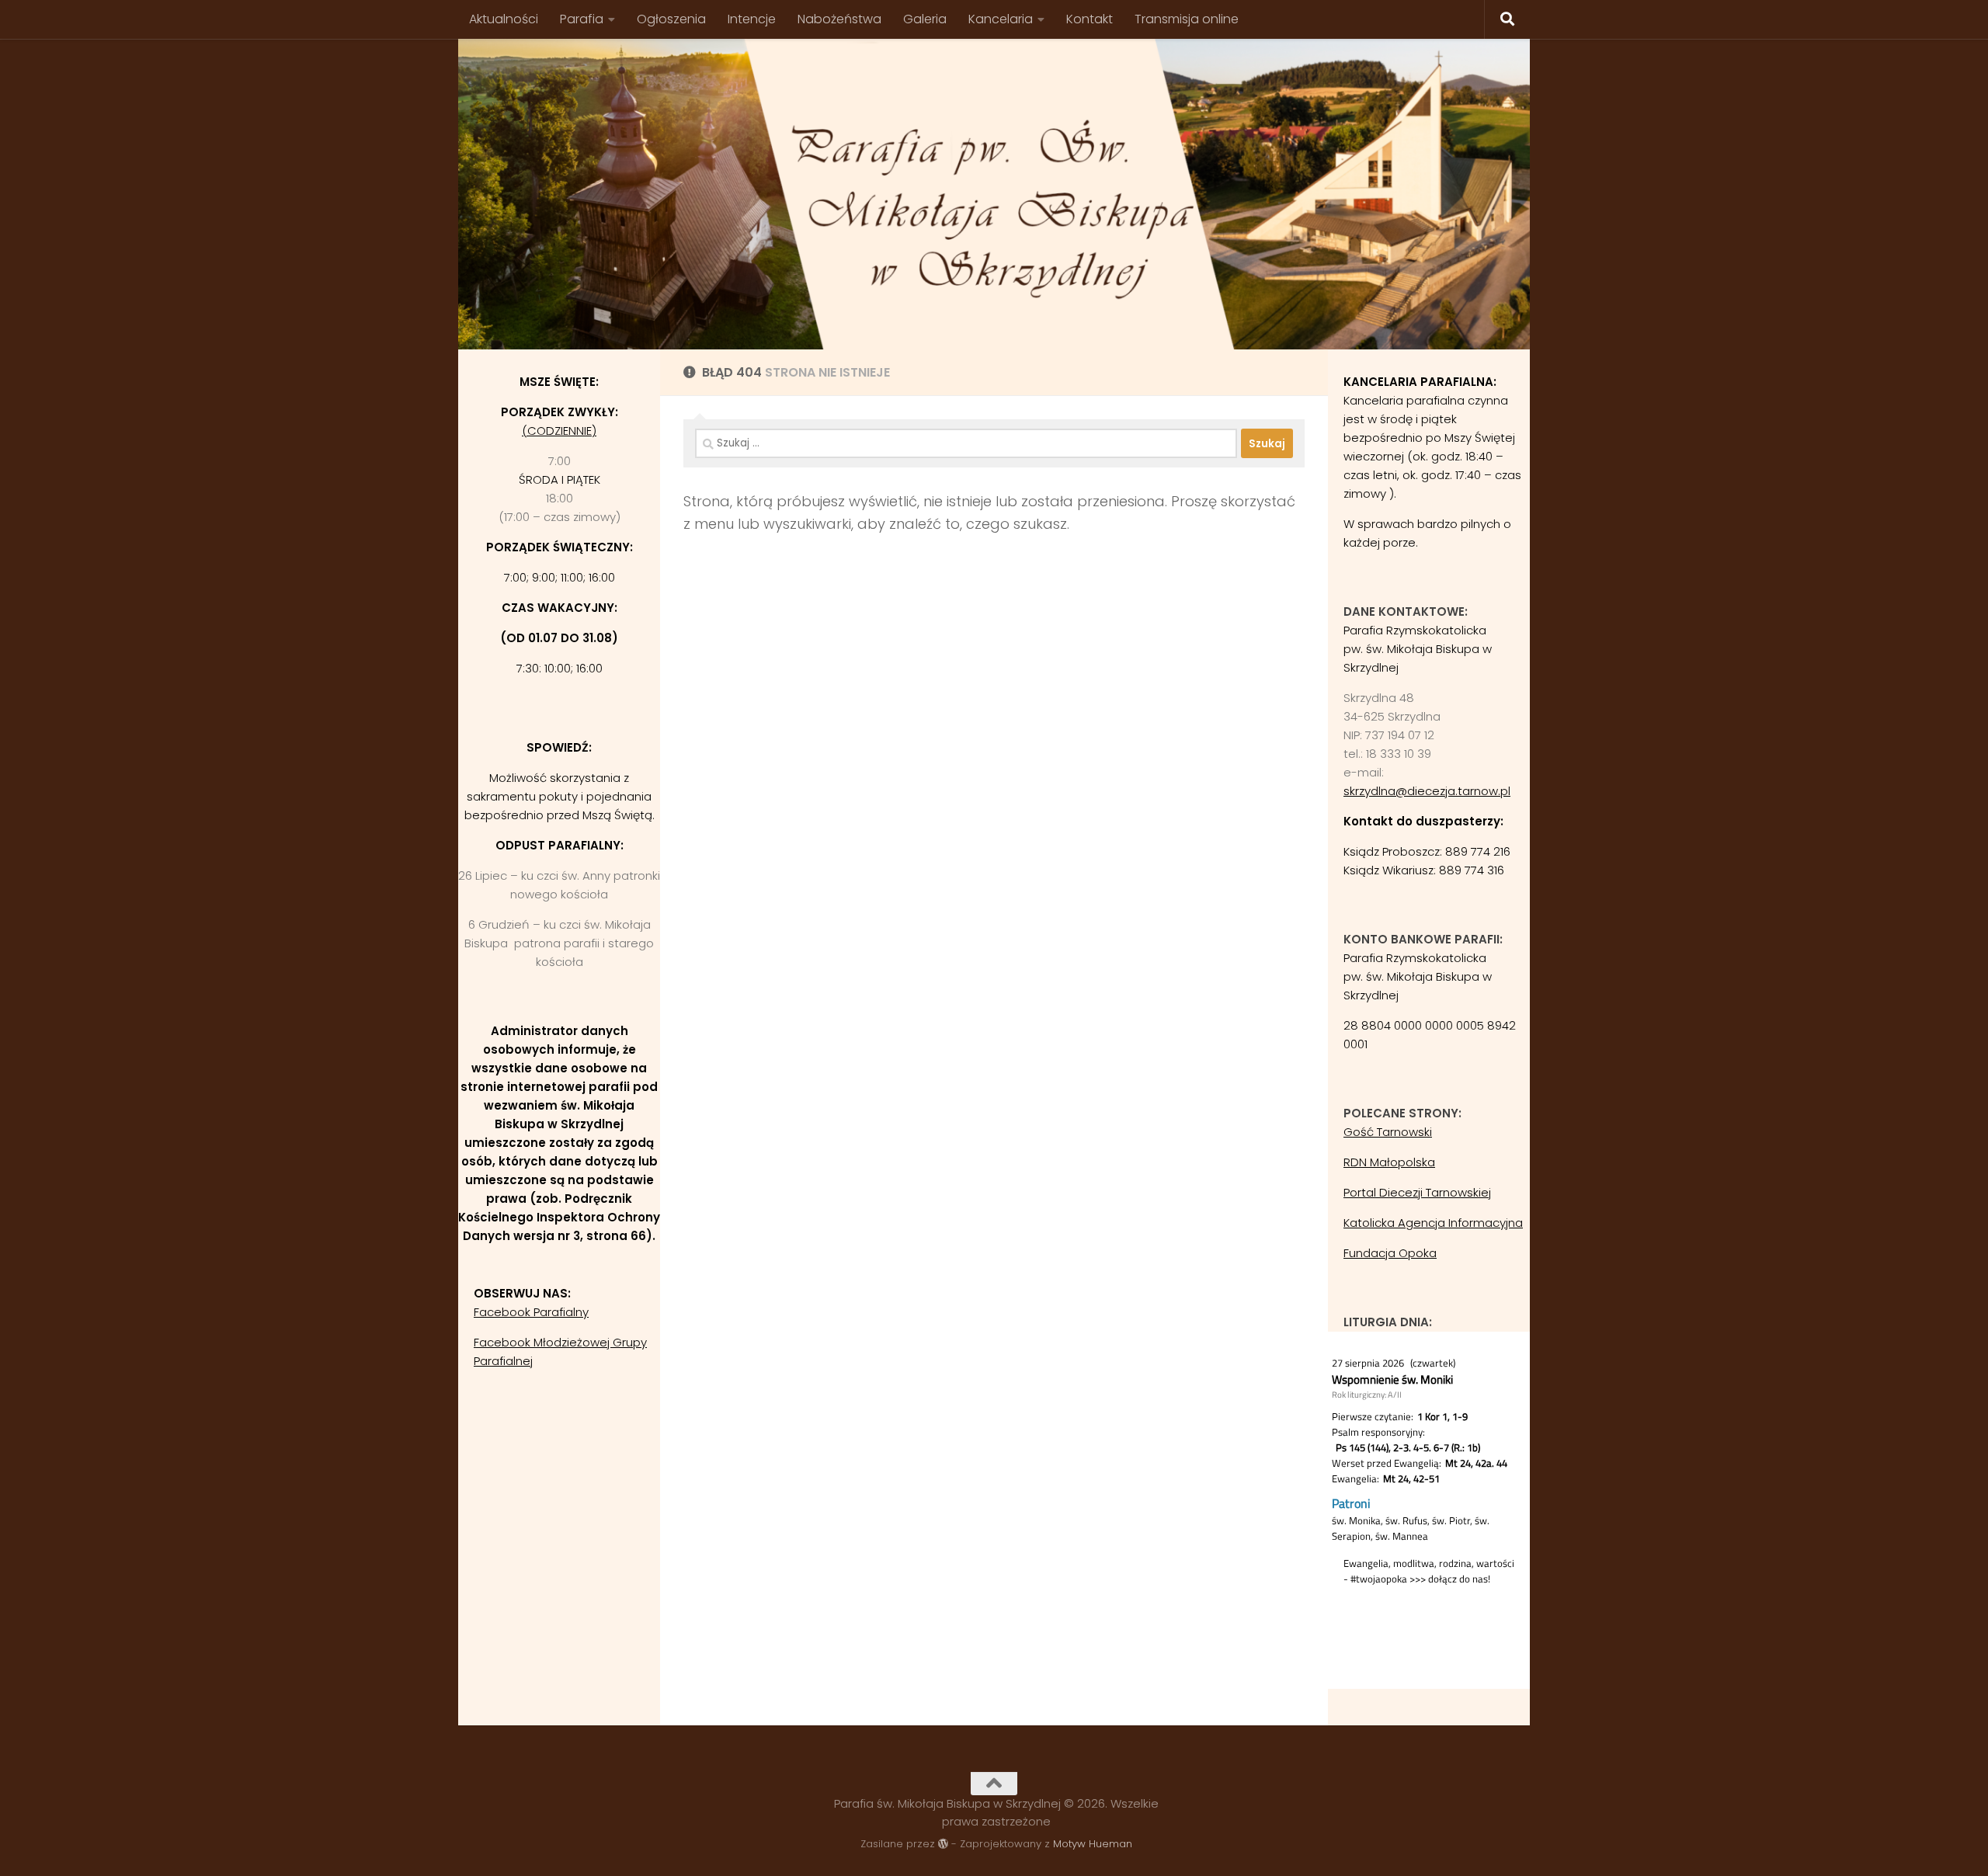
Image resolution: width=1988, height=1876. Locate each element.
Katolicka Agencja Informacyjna (1433, 1223)
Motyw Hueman (1093, 1844)
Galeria (925, 19)
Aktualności (504, 19)
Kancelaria (1001, 19)
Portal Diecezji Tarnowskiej (1417, 1192)
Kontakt (1090, 19)
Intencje (752, 19)
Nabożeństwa (839, 19)
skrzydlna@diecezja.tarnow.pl (1427, 791)
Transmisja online (1187, 19)
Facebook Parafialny (531, 1312)
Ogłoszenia (671, 19)
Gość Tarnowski (1388, 1132)
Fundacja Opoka (1390, 1253)
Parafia (582, 19)
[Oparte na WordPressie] (943, 1844)
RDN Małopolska (1389, 1162)
